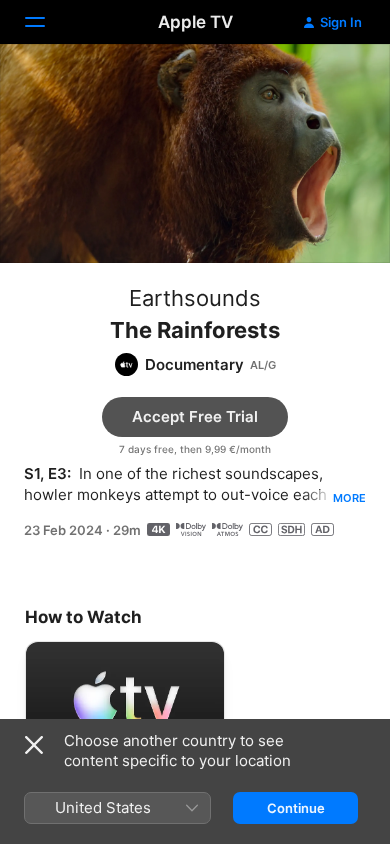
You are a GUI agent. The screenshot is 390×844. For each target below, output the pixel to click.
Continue (296, 808)
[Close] (34, 745)
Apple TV (195, 22)
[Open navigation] (47, 22)
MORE (349, 498)
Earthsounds (195, 298)
